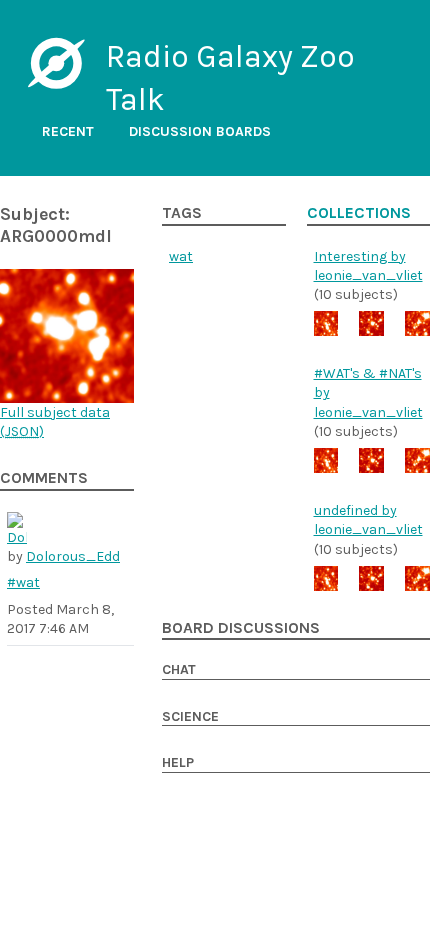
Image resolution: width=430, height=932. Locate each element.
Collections (359, 213)
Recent (68, 131)
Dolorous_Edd (73, 556)
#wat (23, 582)
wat (181, 256)
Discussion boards (200, 131)
